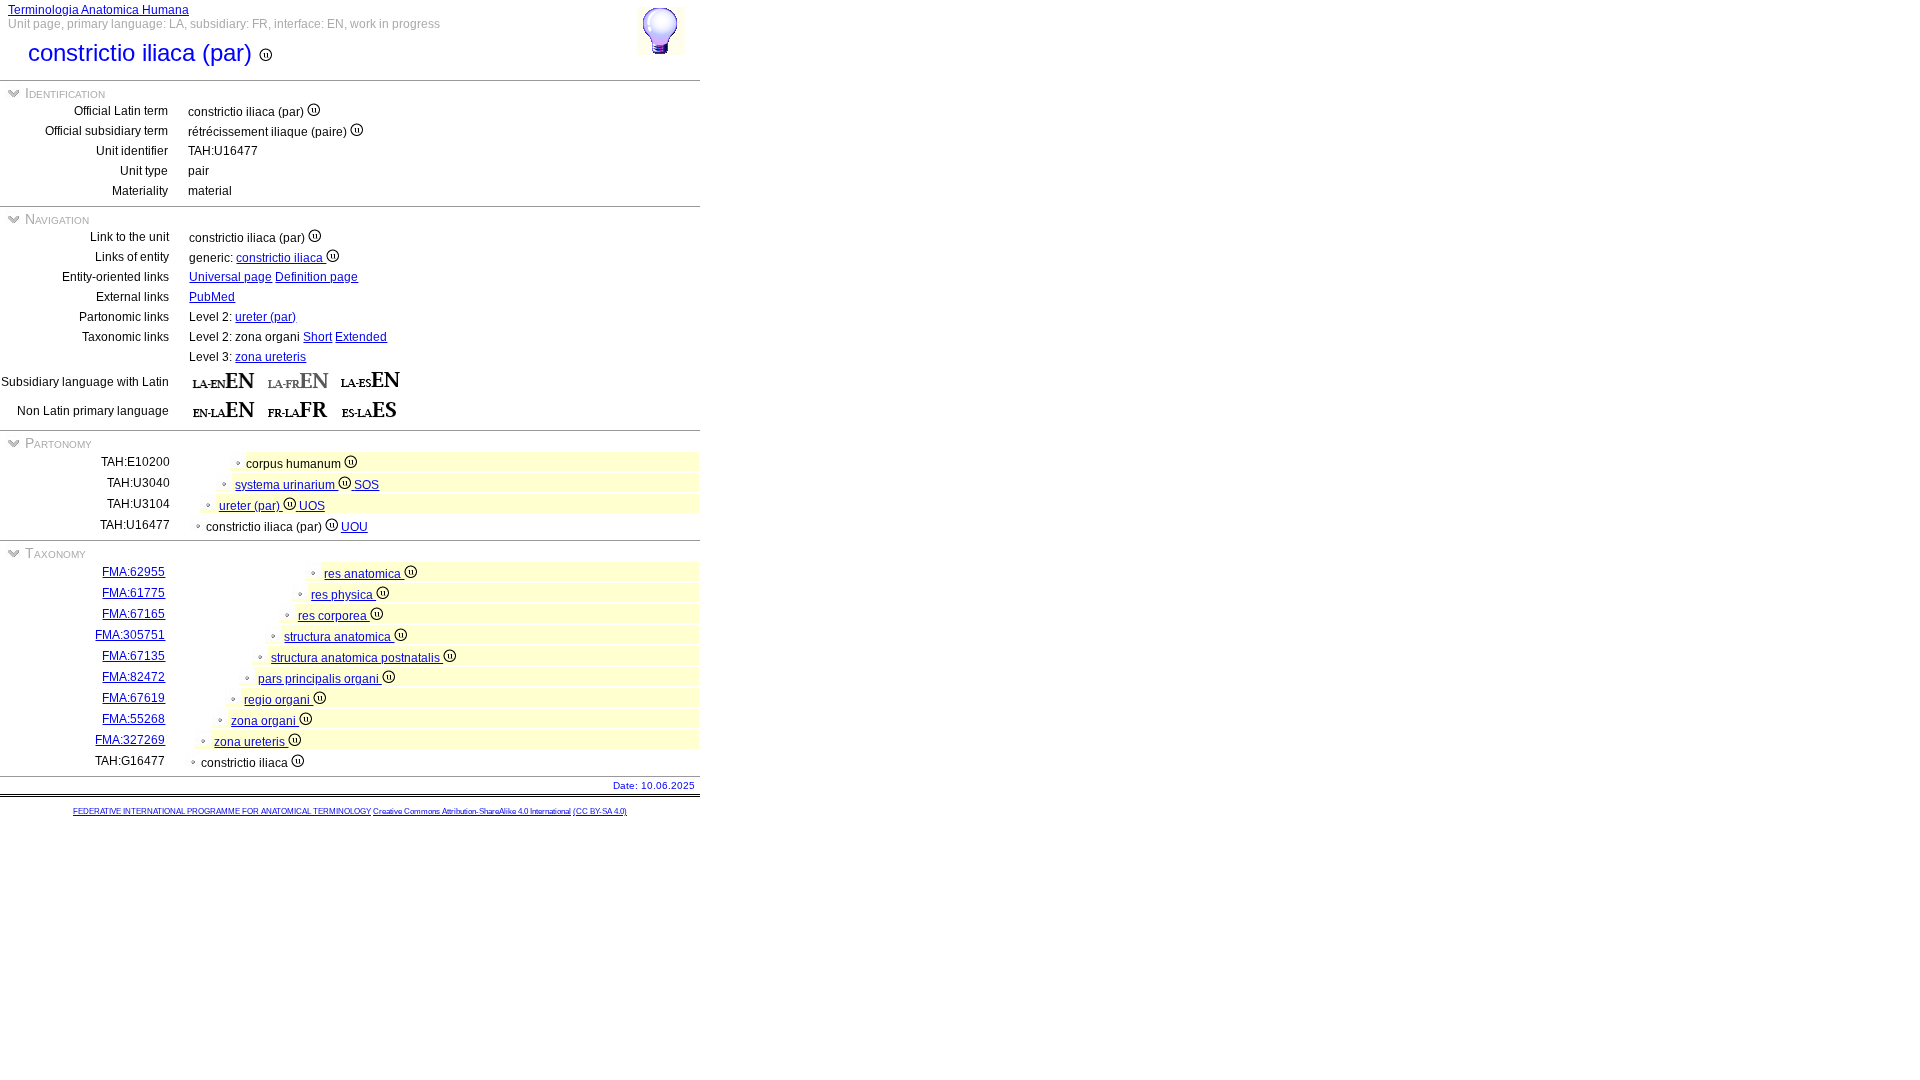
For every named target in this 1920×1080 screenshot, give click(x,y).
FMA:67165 (133, 614)
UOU (354, 527)
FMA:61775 (133, 593)
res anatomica (364, 574)
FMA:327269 (130, 740)
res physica (343, 595)
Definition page (316, 277)
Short (317, 337)
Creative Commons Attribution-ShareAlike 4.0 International (472, 811)
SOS (366, 485)
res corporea (334, 616)
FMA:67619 (133, 698)
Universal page (230, 277)
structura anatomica (339, 637)
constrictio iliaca (281, 258)
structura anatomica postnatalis (357, 658)
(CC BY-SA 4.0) (600, 811)
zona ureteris (270, 357)
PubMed (212, 297)
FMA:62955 (133, 572)
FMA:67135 (133, 656)
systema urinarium (286, 485)
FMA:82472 (133, 677)
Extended (361, 337)
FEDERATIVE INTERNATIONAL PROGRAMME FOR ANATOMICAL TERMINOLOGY (222, 811)
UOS (312, 506)
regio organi (278, 700)
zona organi (265, 721)
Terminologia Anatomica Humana (98, 10)
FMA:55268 (133, 719)
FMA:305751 (130, 635)
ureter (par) (265, 317)
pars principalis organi (320, 679)
